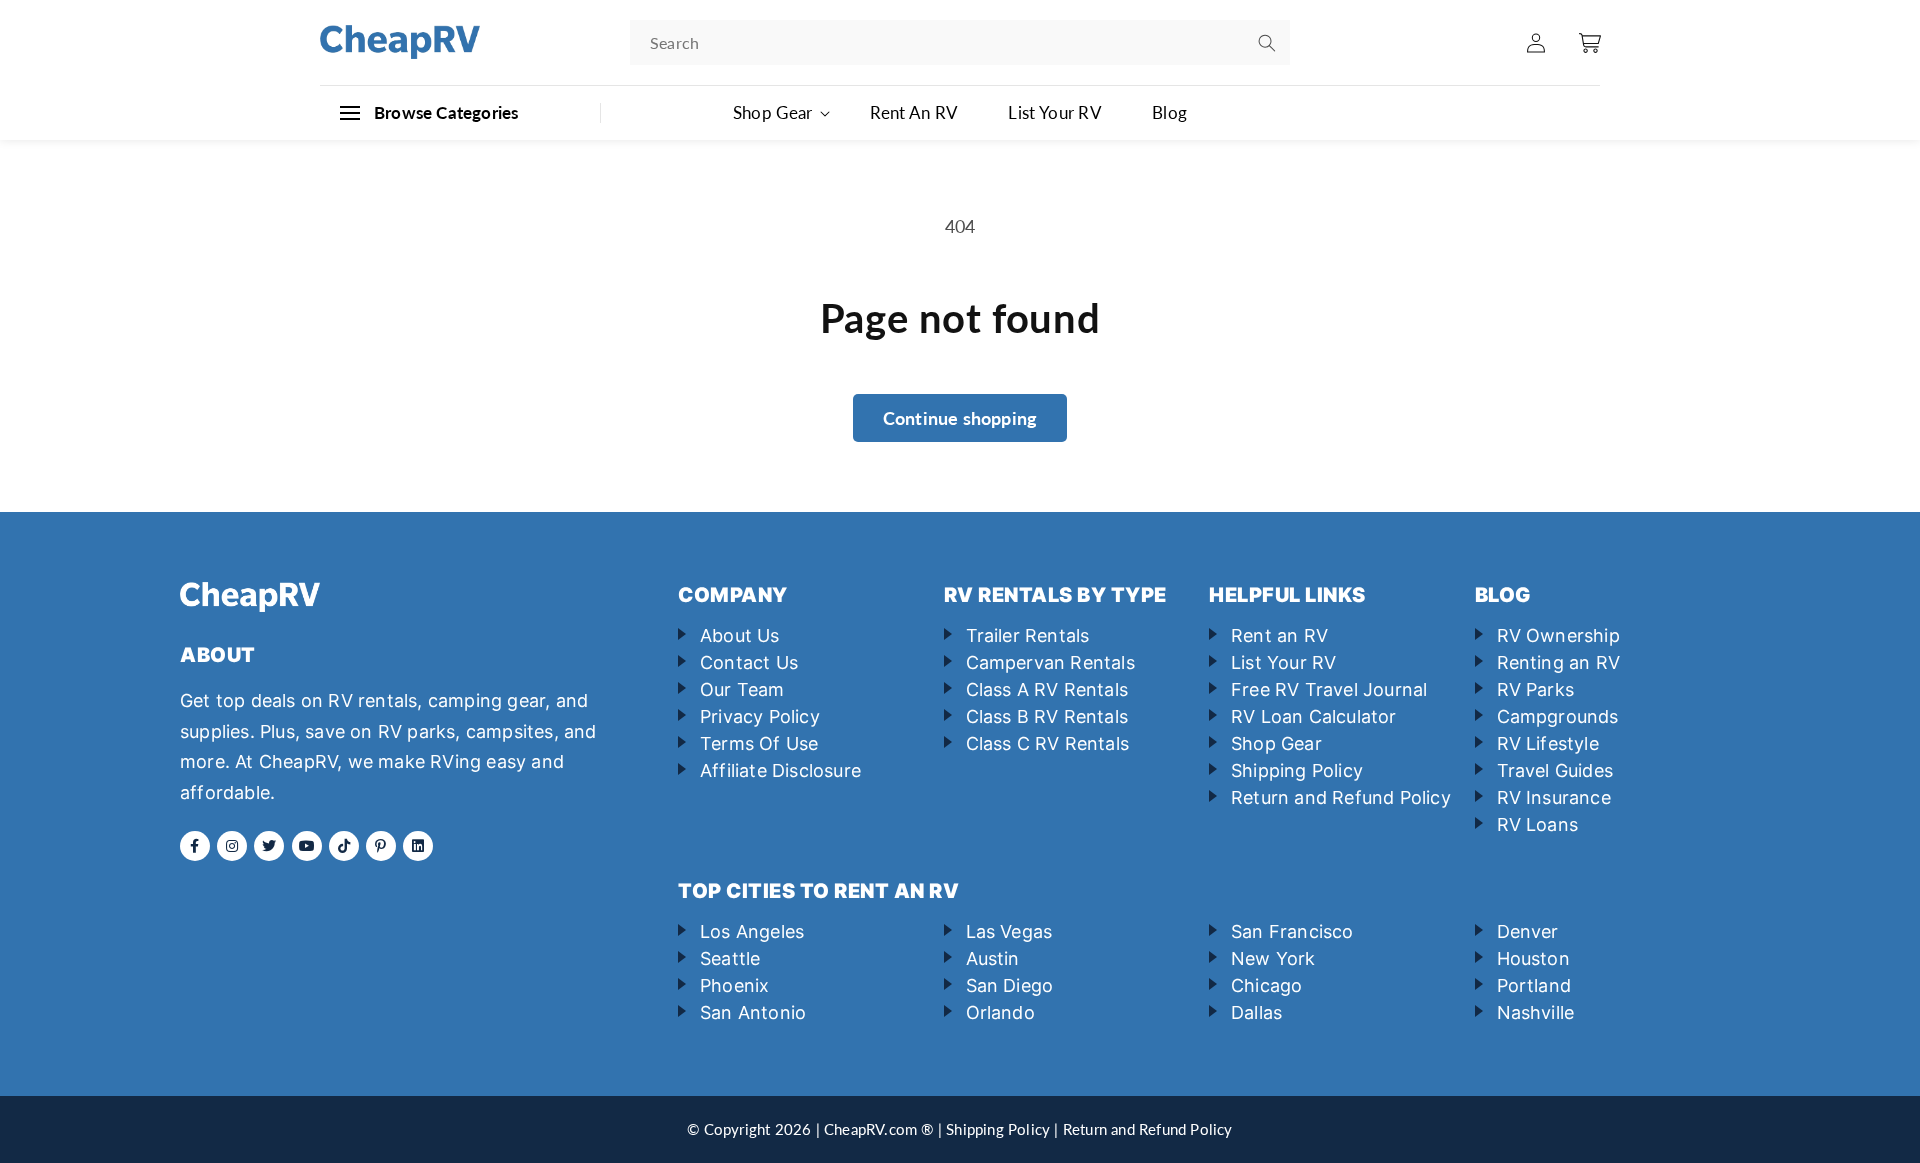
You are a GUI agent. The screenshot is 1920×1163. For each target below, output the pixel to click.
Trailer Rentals (1028, 635)
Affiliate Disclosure (780, 770)
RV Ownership (1558, 635)
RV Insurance (1554, 797)
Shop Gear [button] (773, 112)
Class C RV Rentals (1048, 743)
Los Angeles (752, 931)
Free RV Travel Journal (1329, 689)
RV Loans (1538, 824)
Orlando (1000, 1012)
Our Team (742, 689)
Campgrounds (1558, 716)
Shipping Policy (1297, 770)
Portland (1534, 985)
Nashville (1536, 1012)
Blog (1169, 112)
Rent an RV (1279, 635)
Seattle (730, 958)
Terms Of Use (759, 743)
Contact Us (749, 662)
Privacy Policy (760, 716)
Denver (1528, 931)
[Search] (1267, 43)
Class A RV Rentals (1047, 689)
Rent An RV (914, 112)
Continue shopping (960, 418)
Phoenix (734, 985)
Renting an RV (1559, 662)
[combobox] (960, 42)
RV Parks (1536, 689)
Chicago (1266, 985)
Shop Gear (1276, 743)
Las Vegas (1009, 931)
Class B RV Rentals (1047, 716)
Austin (993, 958)
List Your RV (1055, 112)
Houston (1533, 958)
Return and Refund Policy (1341, 797)
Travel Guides (1555, 770)
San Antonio (753, 1012)
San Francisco (1292, 931)
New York (1273, 958)
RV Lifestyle (1548, 743)
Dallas (1256, 1012)
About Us (740, 635)
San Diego (1010, 985)
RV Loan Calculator (1314, 716)
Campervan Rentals (1050, 662)
